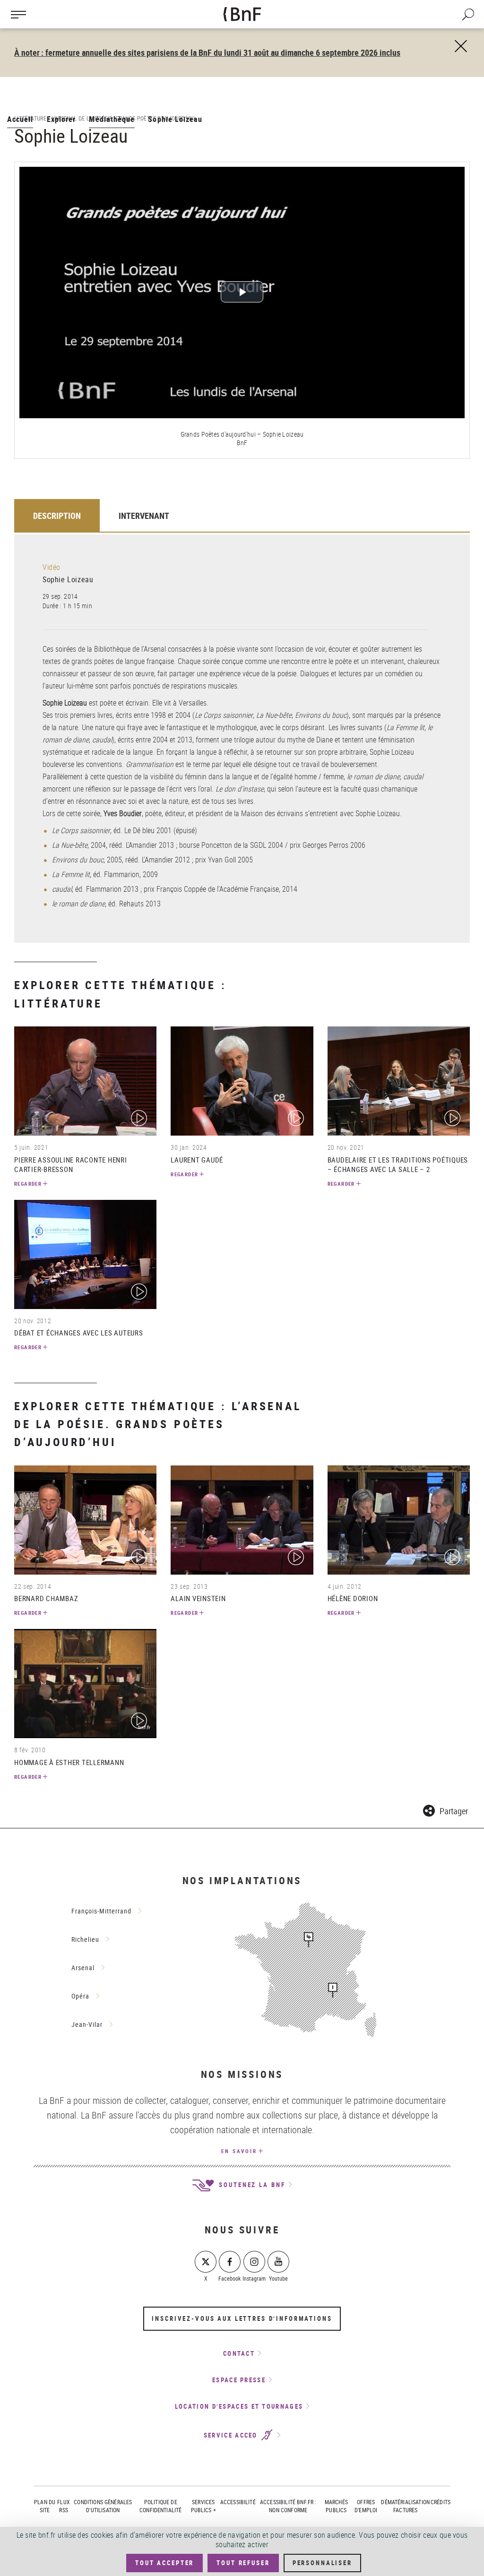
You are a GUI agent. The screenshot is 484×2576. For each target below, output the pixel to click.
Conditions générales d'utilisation (103, 2506)
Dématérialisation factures (405, 2506)
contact (239, 2353)
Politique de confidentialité (160, 2506)
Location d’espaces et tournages (239, 2406)
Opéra (80, 1996)
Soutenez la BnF (251, 2185)
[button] (445, 1809)
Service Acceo (232, 2435)
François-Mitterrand (101, 1911)
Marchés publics (336, 2506)
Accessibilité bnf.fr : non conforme (288, 2506)
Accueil (20, 119)
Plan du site (45, 2506)
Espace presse (239, 2380)
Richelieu (85, 1939)
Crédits (441, 2502)
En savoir (239, 2151)
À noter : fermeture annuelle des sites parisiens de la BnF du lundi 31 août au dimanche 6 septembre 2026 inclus (207, 52)
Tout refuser (243, 2563)
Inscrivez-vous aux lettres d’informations (242, 2318)
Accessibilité (238, 2502)
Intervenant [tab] (144, 516)
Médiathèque (112, 119)
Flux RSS (64, 2506)
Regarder (28, 1184)
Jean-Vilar (87, 2024)
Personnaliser (322, 2563)
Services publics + (203, 2506)
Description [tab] (57, 516)
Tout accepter (164, 2563)
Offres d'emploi (366, 2506)
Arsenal (83, 1968)
